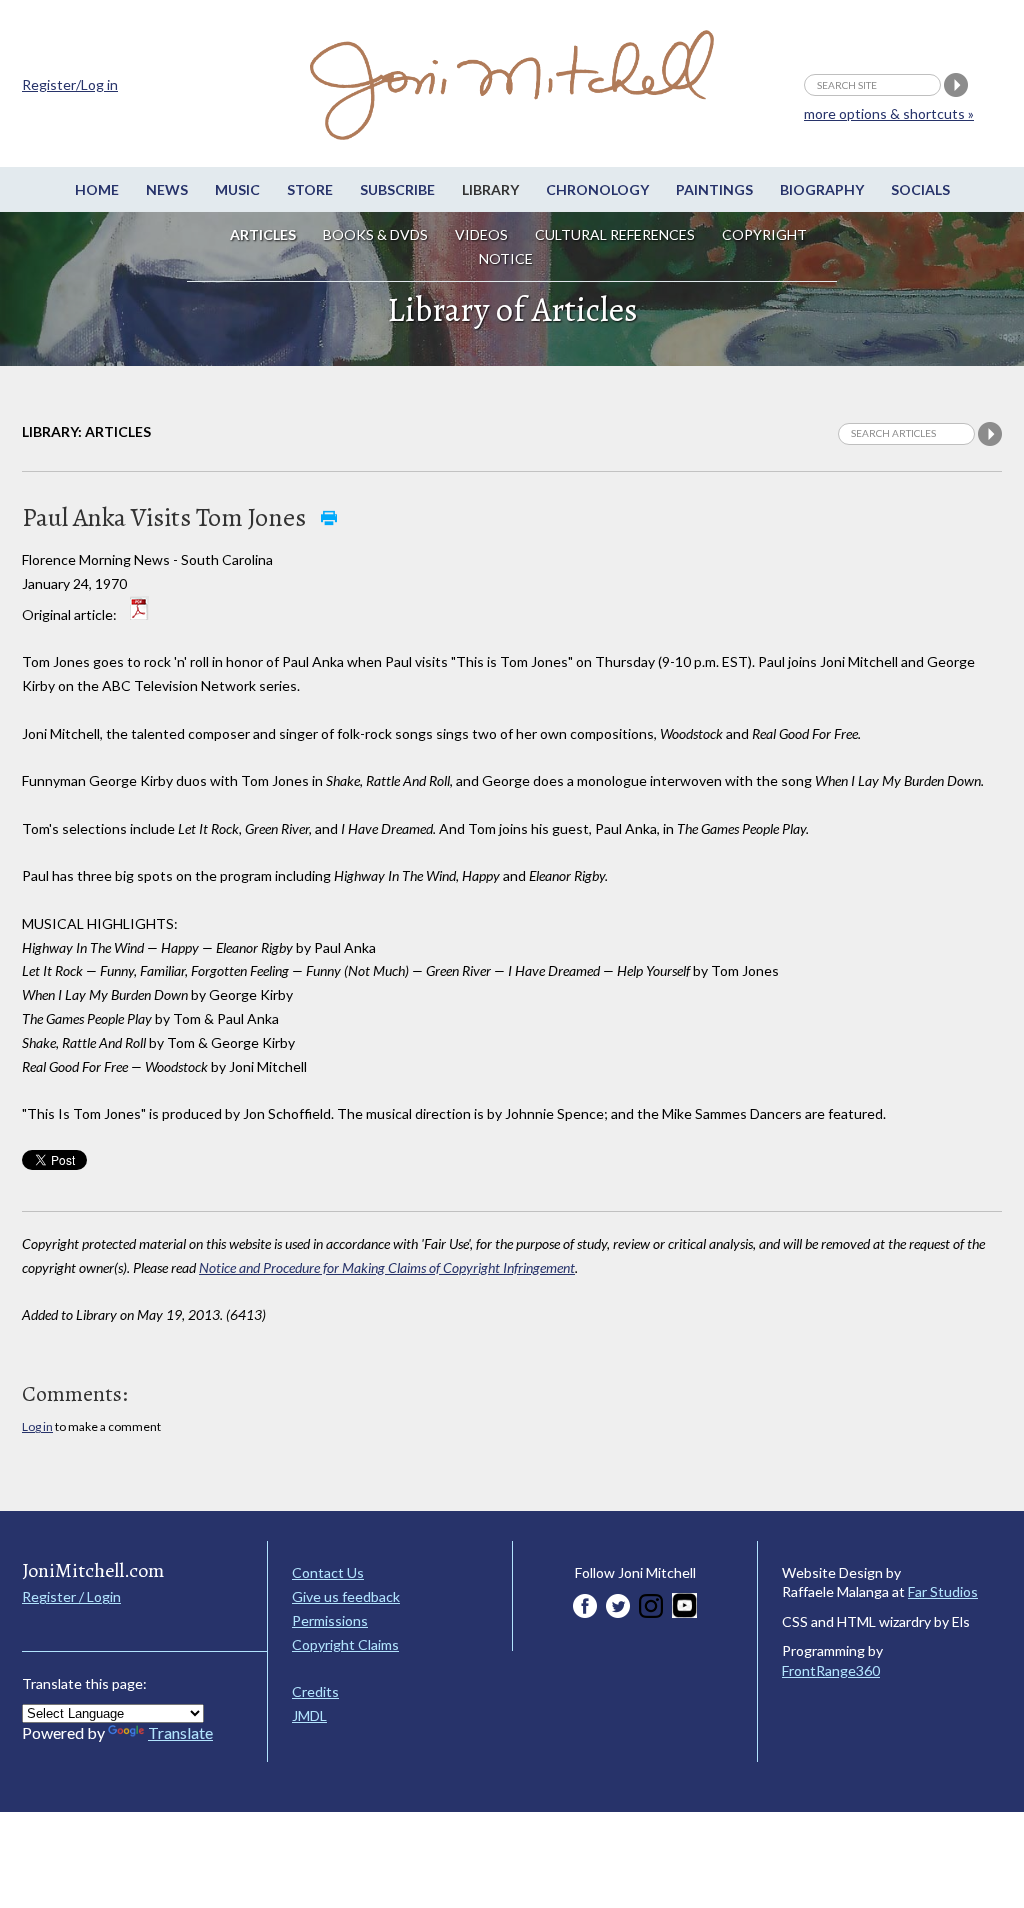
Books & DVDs (375, 234)
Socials (920, 189)
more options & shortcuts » (889, 113)
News (167, 189)
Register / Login (71, 1596)
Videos (481, 234)
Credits (315, 1691)
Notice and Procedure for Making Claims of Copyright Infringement (387, 1267)
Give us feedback (346, 1596)
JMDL (309, 1715)
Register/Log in (70, 84)
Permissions (330, 1620)
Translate (180, 1732)
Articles (263, 234)
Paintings (714, 189)
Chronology (597, 189)
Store (310, 189)
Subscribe (397, 189)
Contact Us (328, 1572)
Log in (37, 1426)
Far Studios (943, 1591)
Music (237, 189)
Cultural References (615, 234)
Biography (822, 189)
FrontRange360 (831, 1670)
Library (490, 189)
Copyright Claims (345, 1644)
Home (97, 189)
